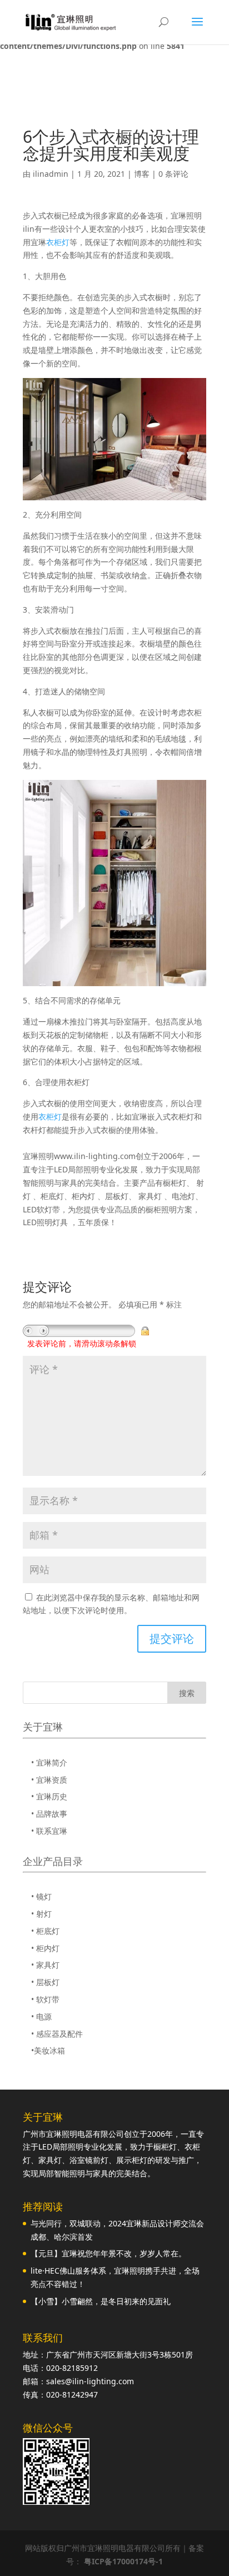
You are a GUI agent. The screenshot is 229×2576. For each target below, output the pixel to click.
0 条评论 (173, 174)
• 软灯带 (45, 1999)
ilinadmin (51, 174)
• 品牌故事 (49, 1814)
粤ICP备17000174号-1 (123, 2561)
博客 (142, 174)
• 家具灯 (45, 1965)
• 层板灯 (45, 1982)
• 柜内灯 (45, 1948)
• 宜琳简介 (49, 1762)
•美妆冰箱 (48, 2050)
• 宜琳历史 (49, 1796)
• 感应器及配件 (57, 2034)
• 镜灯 (41, 1896)
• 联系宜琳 (49, 1831)
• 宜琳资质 (49, 1780)
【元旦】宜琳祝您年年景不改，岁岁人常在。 (108, 2253)
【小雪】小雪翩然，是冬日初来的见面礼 (101, 2301)
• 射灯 (41, 1914)
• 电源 (41, 2016)
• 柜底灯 (45, 1931)
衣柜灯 (58, 242)
